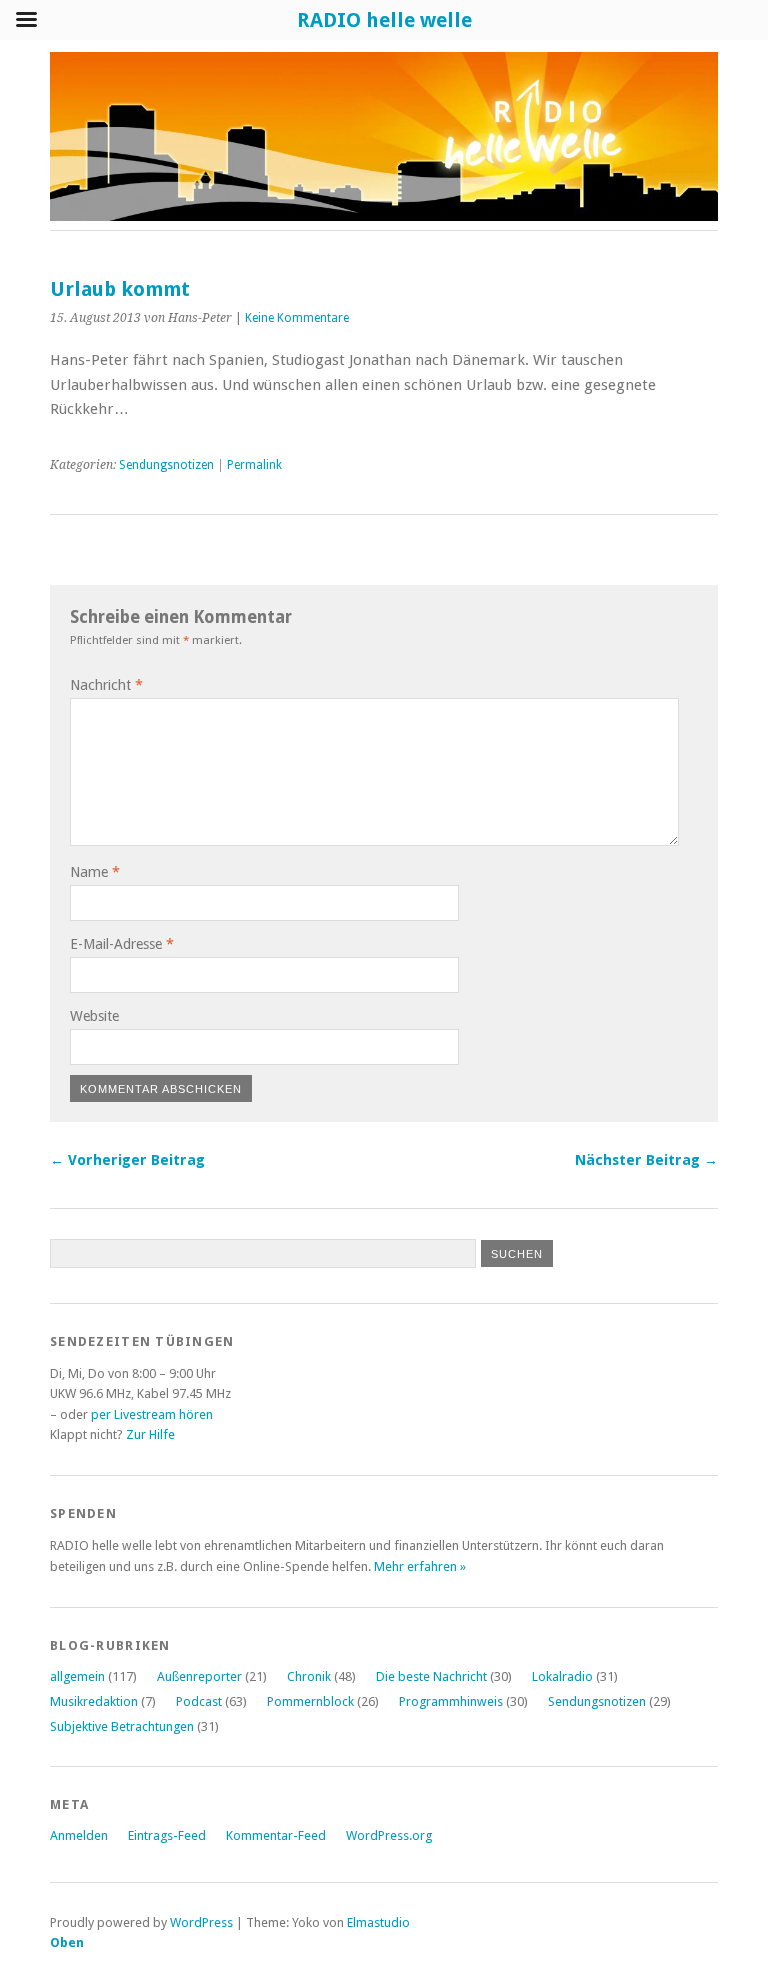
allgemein (77, 1676)
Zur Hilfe (150, 1434)
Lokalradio (562, 1676)
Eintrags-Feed (167, 1835)
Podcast (199, 1701)
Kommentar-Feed (276, 1835)
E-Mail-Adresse (122, 944)
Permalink (254, 465)
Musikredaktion (94, 1701)
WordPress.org (389, 1835)
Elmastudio (378, 1922)
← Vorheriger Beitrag (127, 1160)
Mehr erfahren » (420, 1566)
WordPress (201, 1922)
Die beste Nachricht (431, 1676)
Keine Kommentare (297, 318)
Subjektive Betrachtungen (122, 1726)
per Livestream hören (152, 1414)
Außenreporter (199, 1676)
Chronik (309, 1676)
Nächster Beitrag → (646, 1160)
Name (95, 872)
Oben (67, 1942)
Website (94, 1016)
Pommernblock (310, 1701)
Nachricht (106, 685)
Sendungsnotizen (166, 465)
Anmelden (79, 1835)
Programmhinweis (451, 1701)
